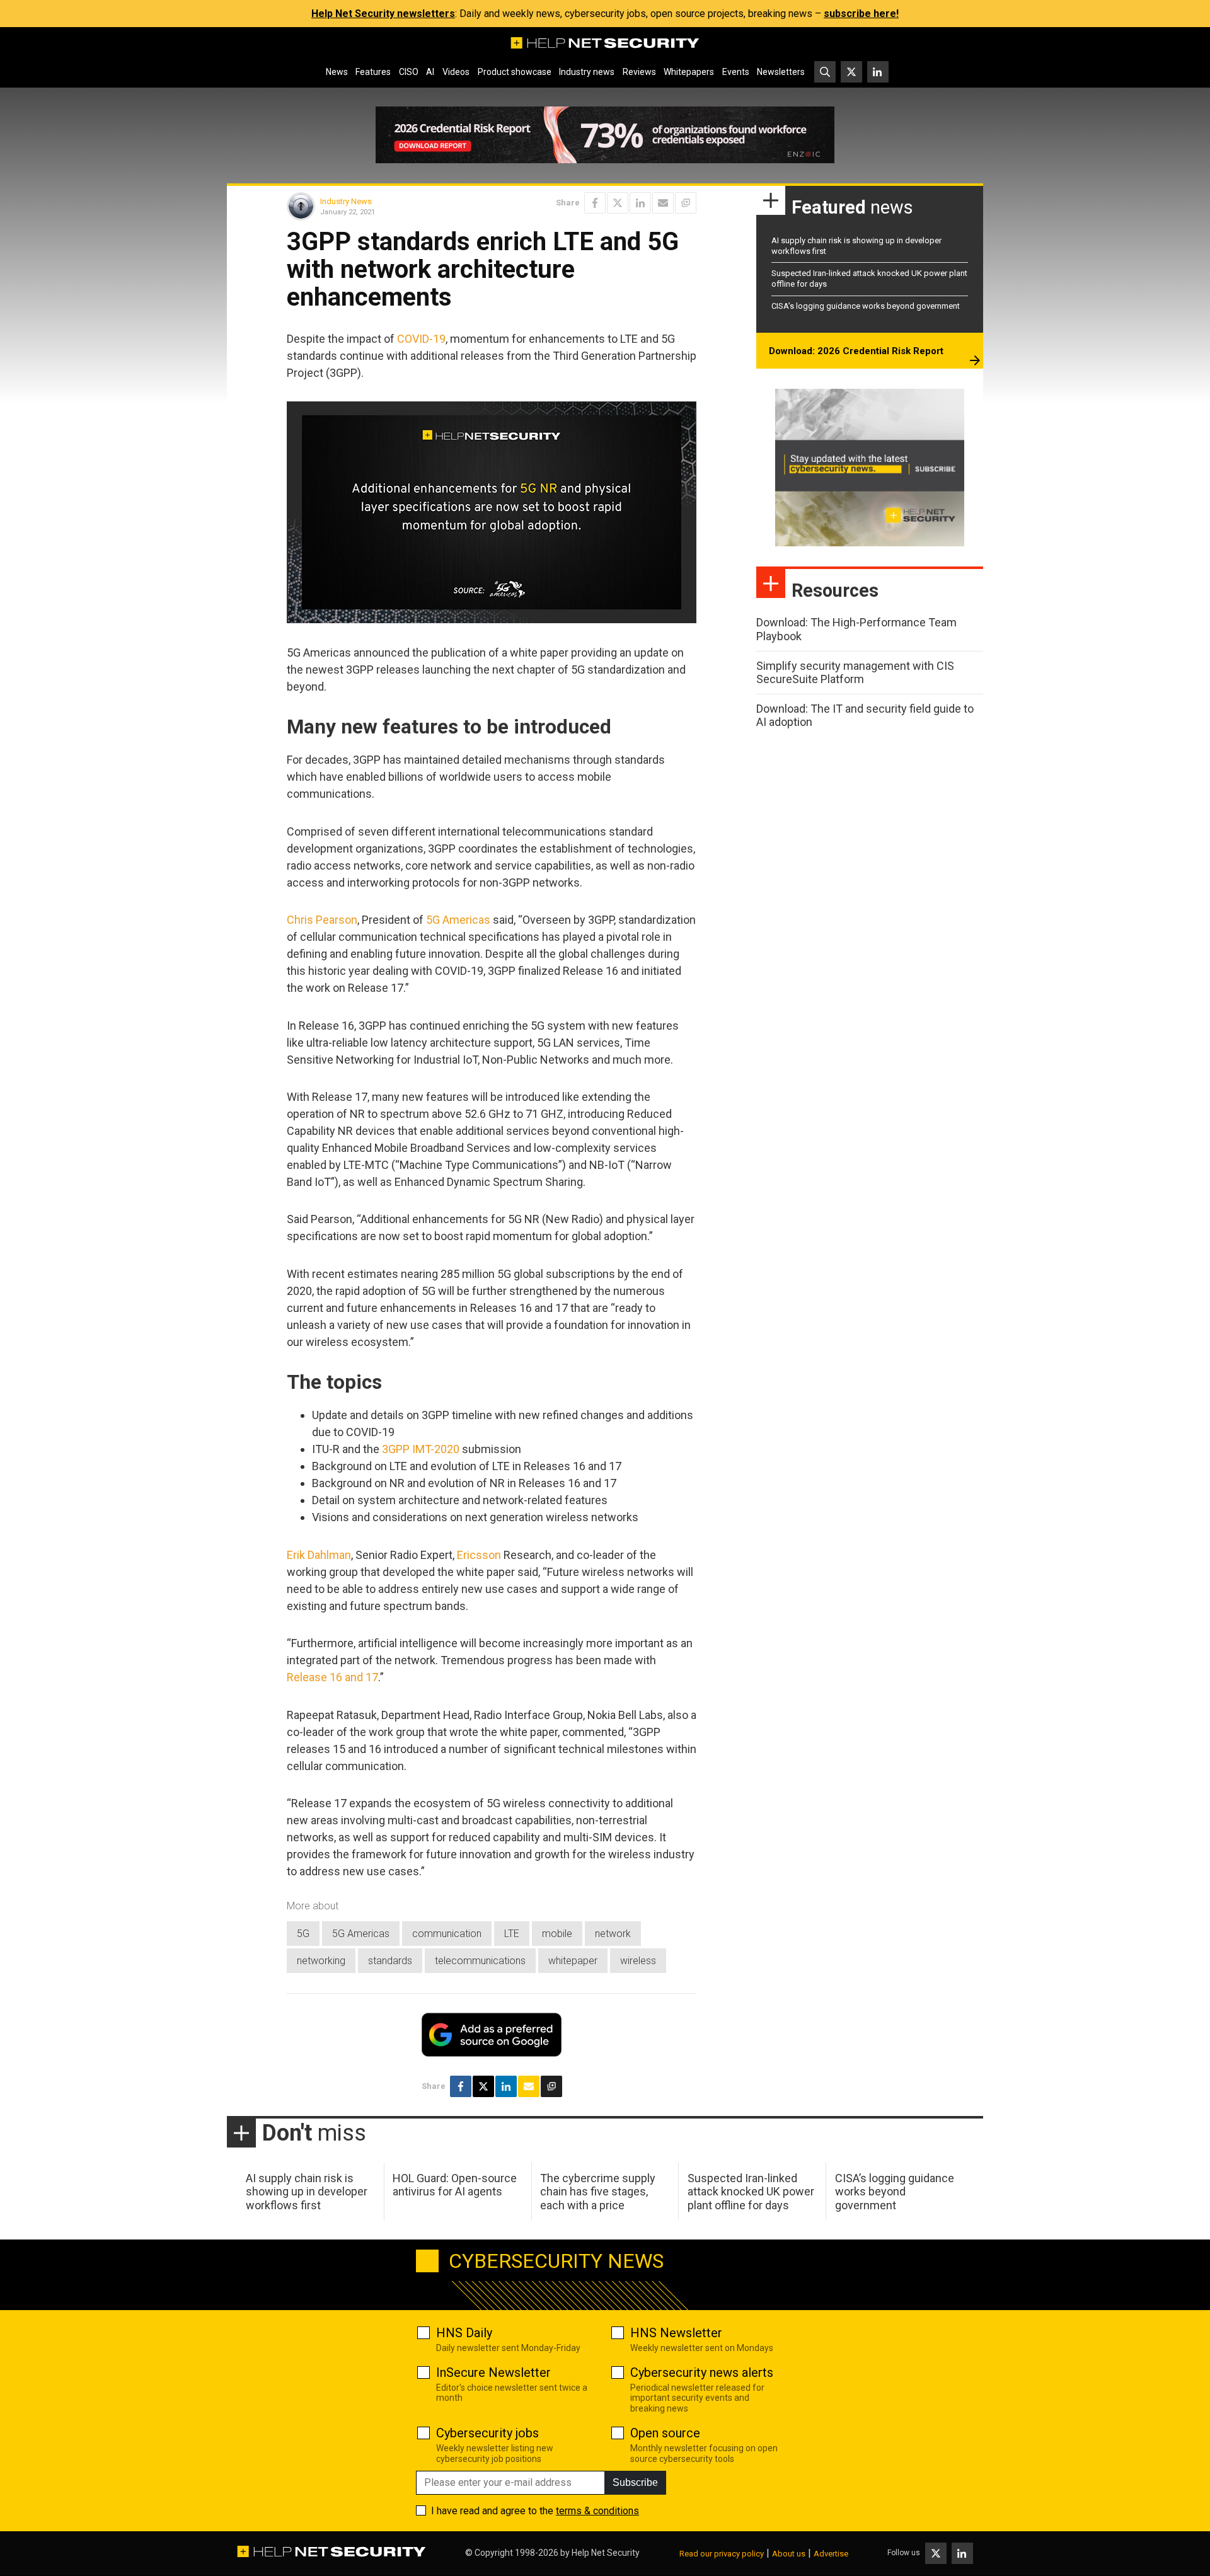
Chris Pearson (322, 920)
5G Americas (458, 920)
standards (390, 1961)
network (613, 1934)
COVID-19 (421, 339)
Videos (456, 72)
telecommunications (480, 1961)
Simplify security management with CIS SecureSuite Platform (855, 673)
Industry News (346, 201)
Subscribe (635, 2482)
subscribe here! (861, 14)
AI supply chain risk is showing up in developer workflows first (307, 2192)
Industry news (587, 72)
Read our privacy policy (722, 2554)
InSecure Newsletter (493, 2372)
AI (430, 72)
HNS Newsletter (676, 2333)
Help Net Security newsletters (383, 14)
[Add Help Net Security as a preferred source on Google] (686, 203)
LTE (512, 1934)
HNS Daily (464, 2333)
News (337, 72)
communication (447, 1934)
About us (789, 2554)
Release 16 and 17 (332, 1677)
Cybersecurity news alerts (702, 2372)
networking (321, 1961)
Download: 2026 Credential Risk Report (856, 351)
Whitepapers (689, 72)
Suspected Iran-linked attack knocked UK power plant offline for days (751, 2192)
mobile (557, 1934)
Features (373, 72)
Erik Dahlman (319, 1555)
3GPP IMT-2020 (421, 1449)
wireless (638, 1961)
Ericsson (479, 1555)
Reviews (639, 72)
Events (736, 72)
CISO (409, 72)
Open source (665, 2433)
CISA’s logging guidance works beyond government (866, 306)
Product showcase (515, 72)
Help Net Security (606, 2553)
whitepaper (573, 1961)
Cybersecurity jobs (487, 2433)
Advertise (831, 2554)
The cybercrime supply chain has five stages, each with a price (598, 2192)
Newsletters (781, 72)
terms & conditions (597, 2511)
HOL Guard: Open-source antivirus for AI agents (455, 2185)
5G (303, 1934)
